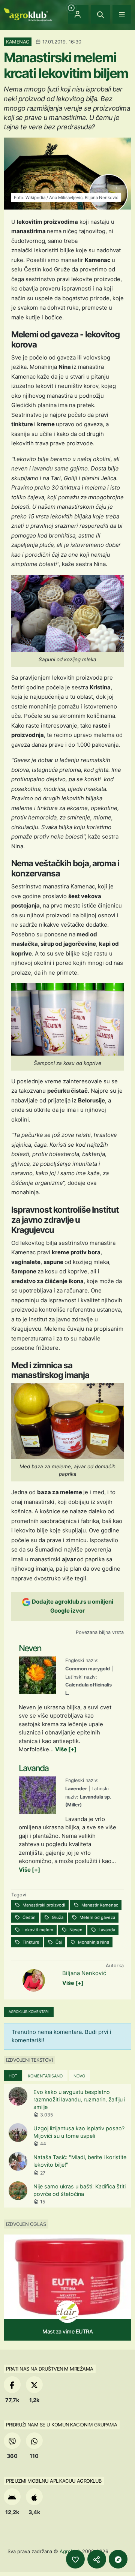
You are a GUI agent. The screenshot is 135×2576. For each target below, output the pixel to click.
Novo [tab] (79, 2076)
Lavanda (106, 1930)
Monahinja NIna (93, 1942)
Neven (75, 1930)
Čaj (58, 1942)
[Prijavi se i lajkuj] (75, 2559)
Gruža (57, 1917)
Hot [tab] (13, 2076)
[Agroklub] (28, 14)
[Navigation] (122, 14)
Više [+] (66, 1749)
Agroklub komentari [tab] (29, 2012)
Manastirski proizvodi (43, 1905)
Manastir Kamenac (99, 1905)
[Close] (100, 14)
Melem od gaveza (97, 1917)
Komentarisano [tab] (45, 2076)
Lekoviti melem (37, 1930)
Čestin (28, 1917)
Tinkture (30, 1942)
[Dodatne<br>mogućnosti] (118, 2559)
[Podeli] (97, 2559)
